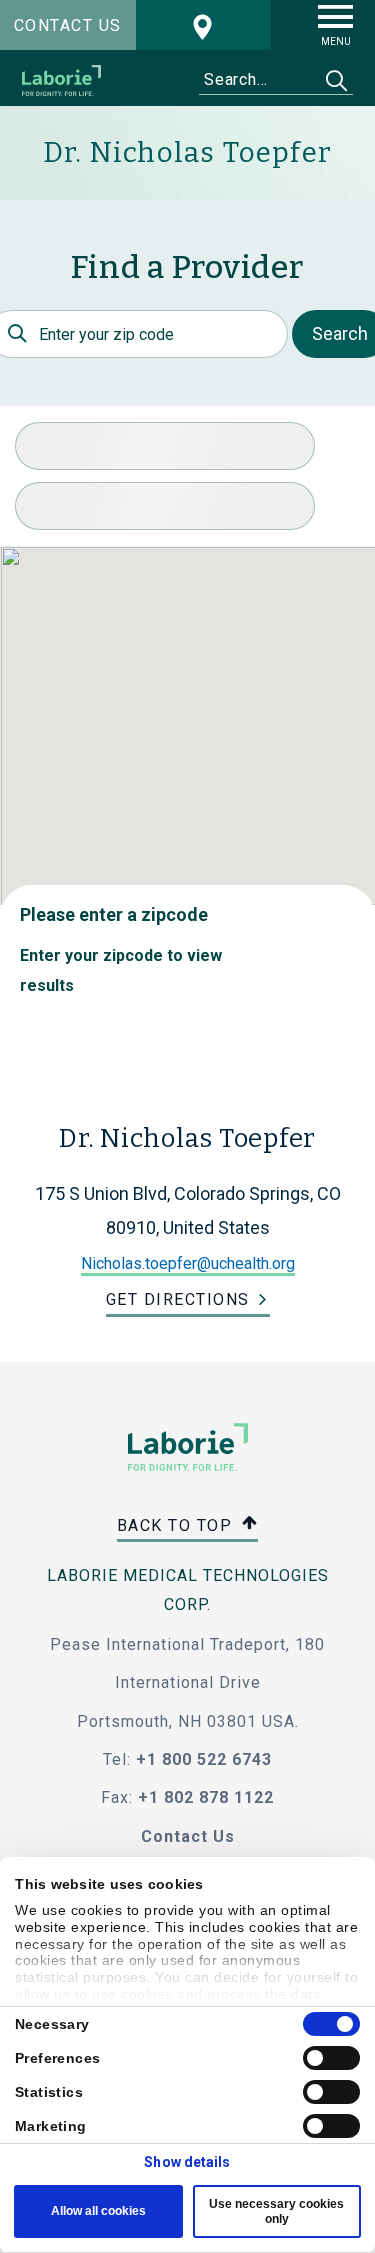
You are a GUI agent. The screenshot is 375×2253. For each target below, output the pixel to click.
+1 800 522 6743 (204, 1759)
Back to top (177, 1524)
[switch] (331, 2058)
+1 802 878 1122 (206, 1797)
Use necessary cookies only (276, 2211)
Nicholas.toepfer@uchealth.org (188, 1263)
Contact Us (188, 1836)
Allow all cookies (98, 2211)
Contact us (68, 25)
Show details (187, 2162)
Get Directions (178, 1299)
